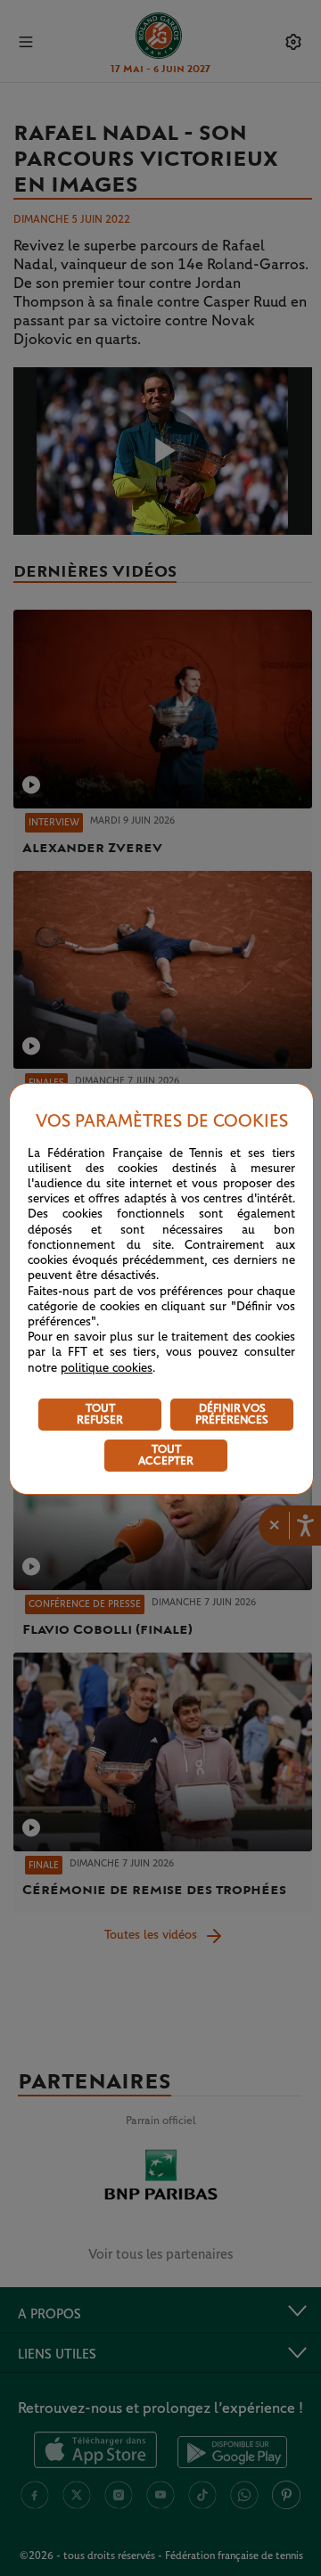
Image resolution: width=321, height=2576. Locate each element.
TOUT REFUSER (100, 1415)
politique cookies (107, 1368)
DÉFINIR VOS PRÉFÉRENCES (232, 1415)
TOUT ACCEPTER (166, 1456)
